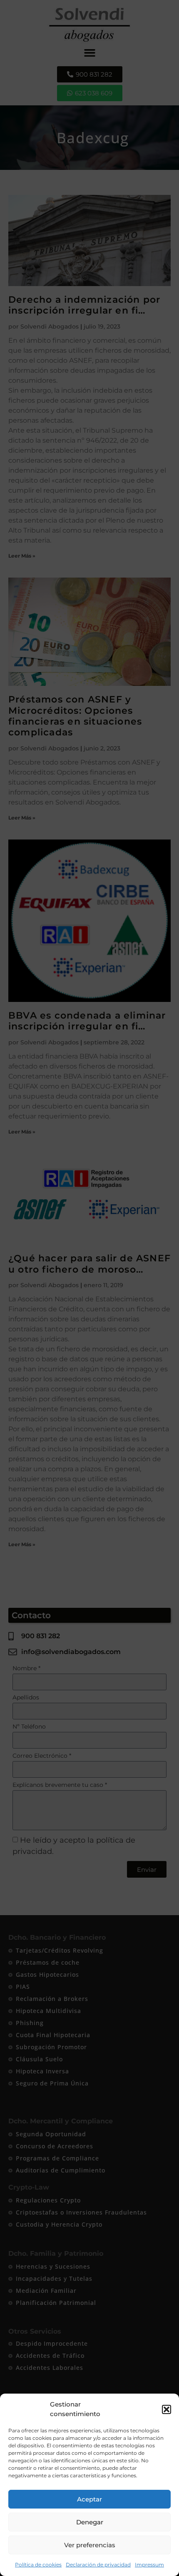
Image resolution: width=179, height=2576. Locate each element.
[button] (167, 2409)
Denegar (90, 2522)
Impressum (149, 2565)
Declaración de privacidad (98, 2565)
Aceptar (89, 2499)
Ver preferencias (90, 2545)
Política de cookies (38, 2565)
